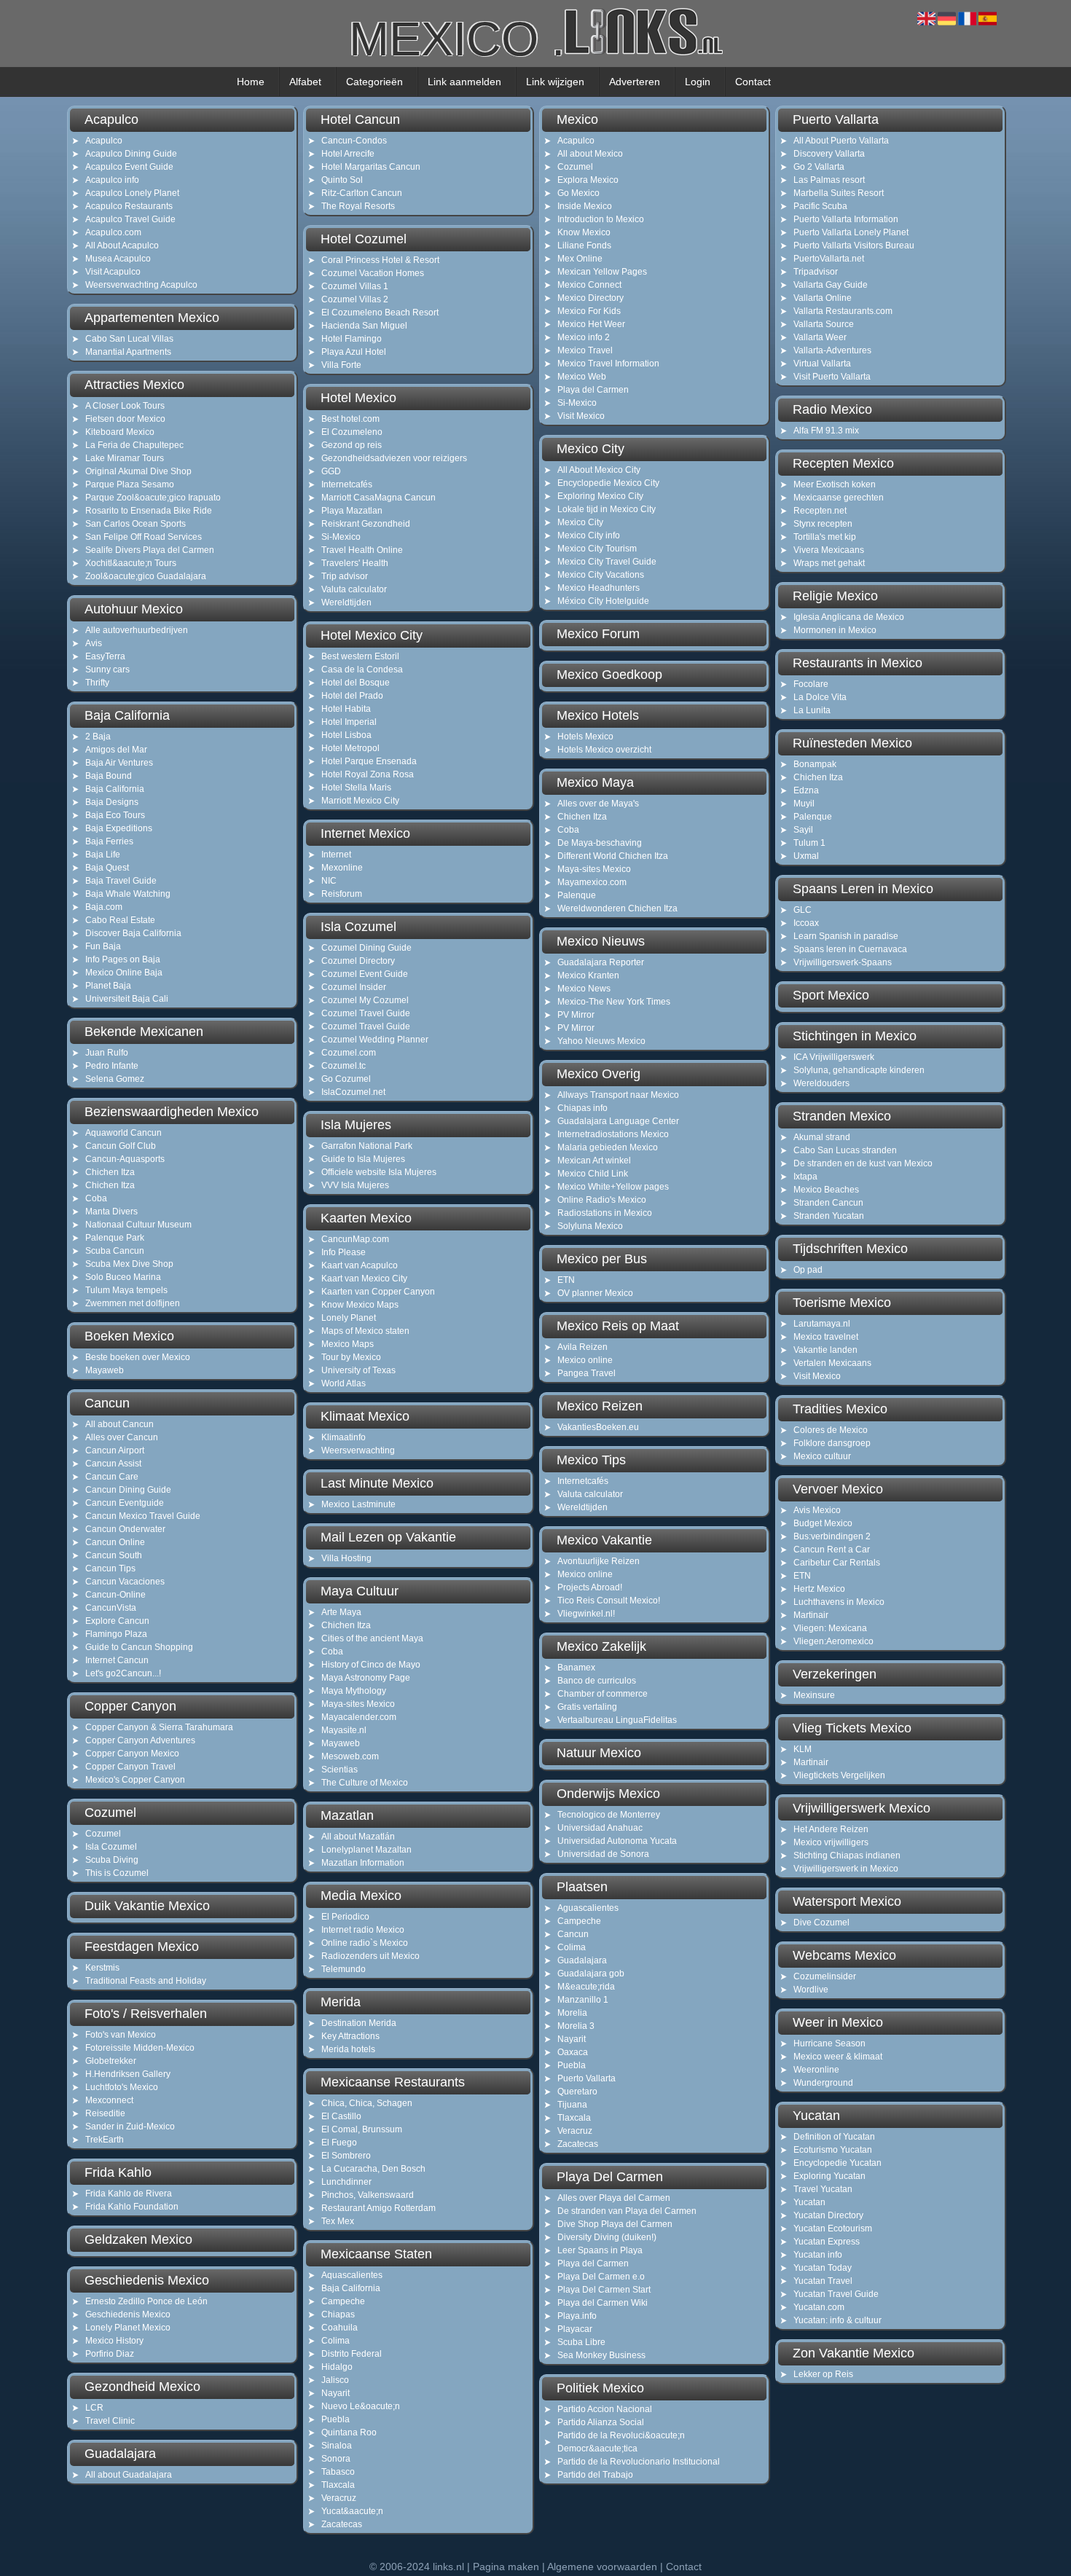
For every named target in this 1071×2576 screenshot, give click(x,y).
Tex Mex (338, 2221)
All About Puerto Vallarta (841, 141)
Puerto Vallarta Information (846, 219)
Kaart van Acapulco (360, 1265)
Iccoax (806, 923)
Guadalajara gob (591, 1974)
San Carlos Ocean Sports (136, 524)
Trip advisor (345, 576)
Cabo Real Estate (120, 920)
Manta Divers (111, 1212)
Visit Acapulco (113, 272)
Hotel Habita (346, 709)
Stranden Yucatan (829, 1216)
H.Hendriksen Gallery (128, 2074)
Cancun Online (115, 1542)
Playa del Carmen (593, 390)
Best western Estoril (360, 656)
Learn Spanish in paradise (846, 936)
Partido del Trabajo (595, 2475)
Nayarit (336, 2393)
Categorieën (374, 82)
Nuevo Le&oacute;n (361, 2406)
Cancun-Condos (354, 141)
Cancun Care (112, 1477)
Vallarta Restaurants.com (843, 311)
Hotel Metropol (350, 748)
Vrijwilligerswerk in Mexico (846, 1869)
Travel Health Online (362, 550)
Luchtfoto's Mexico (122, 2087)
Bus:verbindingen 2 (832, 1536)
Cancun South (114, 1555)
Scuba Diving (112, 1860)
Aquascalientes (352, 2275)
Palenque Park (115, 1238)
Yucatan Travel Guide (836, 2294)
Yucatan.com (819, 2307)
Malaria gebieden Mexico (608, 1147)
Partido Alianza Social (601, 2422)
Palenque (577, 895)
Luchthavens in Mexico (839, 1602)
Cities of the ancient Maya (372, 1638)
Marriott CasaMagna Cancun (378, 498)
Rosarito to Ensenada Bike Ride (149, 511)
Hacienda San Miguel (364, 326)
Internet (336, 855)
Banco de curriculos (597, 1681)
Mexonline (342, 868)
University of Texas (358, 1370)
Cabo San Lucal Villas (129, 339)
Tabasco (338, 2472)
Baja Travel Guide (121, 881)
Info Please (344, 1252)
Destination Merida (359, 2023)
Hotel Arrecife (348, 154)
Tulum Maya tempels (126, 1290)
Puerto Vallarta (586, 2078)
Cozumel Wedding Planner (375, 1040)
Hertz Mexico (819, 1589)
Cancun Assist (113, 1464)
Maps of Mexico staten (365, 1331)
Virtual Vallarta (822, 364)
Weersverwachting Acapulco (141, 285)
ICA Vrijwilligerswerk (834, 1057)
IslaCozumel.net (353, 1092)
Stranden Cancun (828, 1203)
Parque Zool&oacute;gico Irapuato (153, 498)
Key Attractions (350, 2036)
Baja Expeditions (119, 828)
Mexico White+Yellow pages (613, 1187)
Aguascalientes (588, 1908)
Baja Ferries (109, 841)
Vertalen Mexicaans (832, 1363)
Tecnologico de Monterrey (609, 1815)
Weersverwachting (358, 1450)
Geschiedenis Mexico (128, 2314)
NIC (329, 881)
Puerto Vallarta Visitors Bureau (854, 246)
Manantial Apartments (128, 352)
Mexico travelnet (826, 1337)
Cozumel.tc (344, 1066)
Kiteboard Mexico (120, 432)
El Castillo (341, 2116)
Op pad (808, 1270)
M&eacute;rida (586, 1987)
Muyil (804, 804)
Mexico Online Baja (124, 973)
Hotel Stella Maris (356, 788)
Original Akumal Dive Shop (138, 471)
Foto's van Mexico (121, 2035)
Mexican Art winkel (594, 1161)
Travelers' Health (355, 563)
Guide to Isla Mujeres (363, 1159)
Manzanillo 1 (583, 2000)
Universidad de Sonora (603, 1854)
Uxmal (806, 856)
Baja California (115, 789)
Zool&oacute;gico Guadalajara (146, 576)
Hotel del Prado (352, 696)
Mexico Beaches (826, 1190)
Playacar (575, 2329)
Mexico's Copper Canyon (135, 1780)
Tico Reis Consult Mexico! (609, 1601)
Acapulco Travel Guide (130, 219)
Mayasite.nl (344, 1730)
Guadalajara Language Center (618, 1121)
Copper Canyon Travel (130, 1767)
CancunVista (111, 1608)
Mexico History (114, 2341)
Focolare (811, 684)
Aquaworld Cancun (123, 1133)
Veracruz (339, 2498)
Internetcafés (347, 484)
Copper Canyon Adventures (140, 1740)
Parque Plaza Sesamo (130, 484)
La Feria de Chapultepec (134, 445)
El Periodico (345, 1917)
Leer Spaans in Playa (600, 2250)
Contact (753, 82)
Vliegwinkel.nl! (586, 1614)
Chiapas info (582, 1108)
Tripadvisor (816, 272)
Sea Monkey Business (601, 2355)
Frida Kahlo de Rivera (129, 2194)
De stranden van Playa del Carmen (627, 2211)
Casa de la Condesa (362, 669)
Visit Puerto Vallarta (832, 377)
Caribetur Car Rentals (837, 1563)
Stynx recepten (823, 524)
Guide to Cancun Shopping (139, 1647)
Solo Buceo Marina (123, 1277)
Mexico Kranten (588, 975)
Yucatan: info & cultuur (837, 2320)
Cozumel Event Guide (365, 974)
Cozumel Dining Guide (366, 948)
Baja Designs (112, 802)
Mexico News (584, 989)
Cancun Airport (115, 1450)
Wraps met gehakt (829, 563)
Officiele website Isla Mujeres (379, 1172)
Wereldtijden (346, 602)
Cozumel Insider (354, 987)
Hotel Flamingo (352, 339)
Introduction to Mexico (601, 219)
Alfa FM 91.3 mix (826, 431)
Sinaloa (337, 2446)
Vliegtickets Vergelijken (839, 1775)
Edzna (806, 790)
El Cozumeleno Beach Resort (380, 313)
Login (698, 82)
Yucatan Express (827, 2242)
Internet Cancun (117, 1660)
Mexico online (585, 1360)
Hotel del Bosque (356, 683)
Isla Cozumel (111, 1847)
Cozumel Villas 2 (355, 299)
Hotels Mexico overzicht (604, 750)
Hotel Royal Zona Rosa (368, 774)
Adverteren (635, 82)
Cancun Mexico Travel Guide (143, 1516)
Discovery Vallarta (829, 154)
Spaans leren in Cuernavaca (850, 949)
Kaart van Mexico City (364, 1279)
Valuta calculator (354, 589)
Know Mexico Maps (360, 1305)
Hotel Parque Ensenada (369, 761)
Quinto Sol (342, 180)
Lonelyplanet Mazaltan (366, 1850)
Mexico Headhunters (599, 588)
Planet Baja (108, 986)
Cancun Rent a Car (832, 1550)
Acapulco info (112, 180)
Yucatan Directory (828, 2215)
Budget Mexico (823, 1523)
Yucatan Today (823, 2268)
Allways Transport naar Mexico (618, 1095)
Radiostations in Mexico (605, 1213)
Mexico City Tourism (597, 549)
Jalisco (335, 2380)
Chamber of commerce (603, 1694)
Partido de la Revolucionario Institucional (639, 2462)
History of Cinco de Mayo (371, 1665)
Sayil (803, 830)
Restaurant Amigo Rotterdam (378, 2208)
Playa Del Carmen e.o (601, 2277)
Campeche (343, 2301)
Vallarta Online (823, 298)
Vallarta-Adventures (832, 350)
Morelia (572, 2013)
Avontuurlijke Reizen (599, 1561)
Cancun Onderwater (125, 1529)
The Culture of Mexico (365, 1783)
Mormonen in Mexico (835, 630)
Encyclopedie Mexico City (608, 483)
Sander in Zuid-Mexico (130, 2127)
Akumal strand (822, 1137)
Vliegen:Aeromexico (833, 1641)
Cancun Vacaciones (125, 1582)
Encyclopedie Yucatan (837, 2163)
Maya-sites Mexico (358, 1704)
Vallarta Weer (820, 337)
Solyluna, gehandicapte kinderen (859, 1070)
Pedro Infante (112, 1066)
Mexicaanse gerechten (839, 498)
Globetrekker (111, 2061)
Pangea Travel (586, 1373)
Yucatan (809, 2202)
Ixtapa (805, 1177)
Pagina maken (506, 2567)
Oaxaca (573, 2052)
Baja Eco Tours (115, 815)
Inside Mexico (585, 206)
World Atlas (344, 1383)
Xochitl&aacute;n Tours (131, 563)
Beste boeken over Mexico (138, 1357)
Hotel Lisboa (346, 735)
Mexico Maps (348, 1344)
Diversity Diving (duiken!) (607, 2237)
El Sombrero (346, 2156)
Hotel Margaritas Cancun (371, 167)
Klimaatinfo (344, 1437)
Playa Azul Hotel (354, 352)
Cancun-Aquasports (125, 1159)
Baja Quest (107, 868)
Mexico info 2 (584, 337)
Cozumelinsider (825, 1976)
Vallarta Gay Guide (831, 285)
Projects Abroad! (590, 1587)
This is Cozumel (117, 1873)
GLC (803, 910)
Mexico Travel (585, 350)
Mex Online (580, 259)
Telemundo (344, 1969)
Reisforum (342, 894)
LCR (94, 2408)
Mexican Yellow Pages (602, 272)
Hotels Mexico (585, 737)
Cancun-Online (115, 1595)
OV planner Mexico (595, 1293)
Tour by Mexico (351, 1357)
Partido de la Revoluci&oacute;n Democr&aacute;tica (621, 2442)
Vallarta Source (824, 324)
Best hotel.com (350, 419)
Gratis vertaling (587, 1707)
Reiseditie (105, 2113)
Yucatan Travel (823, 2281)
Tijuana (572, 2105)
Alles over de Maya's (598, 804)
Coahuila (340, 2328)
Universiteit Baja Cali (127, 999)
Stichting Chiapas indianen (847, 1856)
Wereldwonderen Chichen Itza (617, 908)
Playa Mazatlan (352, 511)
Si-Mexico (341, 537)
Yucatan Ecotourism (833, 2229)
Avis (94, 643)
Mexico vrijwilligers (831, 1842)
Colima (336, 2341)
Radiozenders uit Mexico (370, 1956)
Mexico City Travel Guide (607, 562)
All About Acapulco (122, 246)
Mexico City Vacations (601, 575)
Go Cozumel (346, 1079)
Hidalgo (337, 2367)
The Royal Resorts (358, 206)
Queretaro (577, 2092)
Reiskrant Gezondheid (366, 524)
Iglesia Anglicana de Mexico (849, 617)
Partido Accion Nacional (605, 2409)
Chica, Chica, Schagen (367, 2103)
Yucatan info (818, 2255)
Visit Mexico (581, 416)
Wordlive (811, 1990)
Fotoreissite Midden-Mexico (140, 2048)
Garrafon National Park (367, 1146)
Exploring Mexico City (600, 496)
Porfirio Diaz (110, 2354)
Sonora (336, 2459)
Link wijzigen (555, 82)
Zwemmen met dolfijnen (133, 1303)
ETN (566, 1280)
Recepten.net (820, 511)
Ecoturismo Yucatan (833, 2150)
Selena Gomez (115, 1079)
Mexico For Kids (589, 311)
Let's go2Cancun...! (123, 1673)
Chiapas (338, 2314)
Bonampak (815, 764)
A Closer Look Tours (125, 406)
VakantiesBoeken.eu (598, 1427)
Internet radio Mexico (363, 1930)
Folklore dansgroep (832, 1443)
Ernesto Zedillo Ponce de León (146, 2301)
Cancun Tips (110, 1568)
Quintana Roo (349, 2432)
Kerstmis (102, 1968)
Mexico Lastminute (358, 1504)
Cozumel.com (349, 1053)
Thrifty (97, 683)
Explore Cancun (117, 1621)
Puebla (336, 2419)
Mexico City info (589, 535)
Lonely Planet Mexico (128, 2328)
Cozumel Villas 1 (355, 286)
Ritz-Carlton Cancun (362, 193)
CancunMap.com (355, 1239)
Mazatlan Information (363, 1863)
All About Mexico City (599, 470)
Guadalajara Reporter (601, 962)
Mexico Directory (591, 298)
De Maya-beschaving (600, 843)
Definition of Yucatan (834, 2137)
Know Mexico (584, 232)
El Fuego (339, 2143)
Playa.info (577, 2316)
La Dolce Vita (820, 697)
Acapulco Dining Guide (131, 154)
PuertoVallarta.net (829, 259)
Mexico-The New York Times (614, 1002)
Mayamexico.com (592, 882)
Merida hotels (348, 2049)
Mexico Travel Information (608, 364)
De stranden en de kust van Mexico (863, 1163)
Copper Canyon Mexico (132, 1754)
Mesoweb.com (350, 1756)
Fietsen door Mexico (125, 419)
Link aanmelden (464, 82)
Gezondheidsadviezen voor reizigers (394, 458)
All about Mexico (590, 154)
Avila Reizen (582, 1347)
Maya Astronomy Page (366, 1678)
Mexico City (580, 522)
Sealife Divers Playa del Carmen (150, 550)
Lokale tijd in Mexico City (607, 509)
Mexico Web (582, 377)
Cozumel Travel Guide (366, 1013)
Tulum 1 (809, 843)
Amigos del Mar (116, 750)
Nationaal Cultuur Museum (138, 1225)
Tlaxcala (338, 2485)
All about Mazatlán (358, 1837)
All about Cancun (119, 1424)
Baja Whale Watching (128, 894)
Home (251, 82)
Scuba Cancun (115, 1251)
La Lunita (812, 710)
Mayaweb (105, 1370)
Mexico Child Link (593, 1174)
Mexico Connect (589, 285)
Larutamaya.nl (822, 1324)
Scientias (340, 1770)
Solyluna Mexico (590, 1226)
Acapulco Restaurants (129, 206)
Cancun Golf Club (121, 1146)
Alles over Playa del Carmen (614, 2198)
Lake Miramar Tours (125, 458)
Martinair (811, 1615)
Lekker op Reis (823, 2374)
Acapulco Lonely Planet (132, 193)
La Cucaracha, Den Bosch (373, 2169)
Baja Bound (109, 776)
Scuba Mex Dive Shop (129, 1264)
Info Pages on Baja (123, 959)
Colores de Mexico (831, 1430)
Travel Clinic (110, 2421)
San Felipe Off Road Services (144, 537)
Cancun (573, 1934)
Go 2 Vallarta (819, 167)
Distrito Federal (352, 2354)
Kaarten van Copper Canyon (378, 1292)
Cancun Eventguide (125, 1503)
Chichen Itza (110, 1172)
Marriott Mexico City (360, 801)
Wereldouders (821, 1083)
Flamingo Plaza (116, 1634)
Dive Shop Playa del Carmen (615, 2224)
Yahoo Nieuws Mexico (601, 1041)
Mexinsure (814, 1695)
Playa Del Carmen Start (604, 2290)
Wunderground (823, 2083)
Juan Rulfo (107, 1053)
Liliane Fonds (584, 246)
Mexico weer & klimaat (838, 2057)
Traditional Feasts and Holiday (146, 1981)
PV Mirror (576, 1015)
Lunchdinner (346, 2182)
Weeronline (816, 2070)
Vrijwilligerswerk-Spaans (843, 962)
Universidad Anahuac (600, 1828)
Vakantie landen (825, 1350)
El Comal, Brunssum (362, 2129)
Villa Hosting (346, 1558)
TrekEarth (105, 2140)
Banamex (576, 1668)
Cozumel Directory (358, 961)
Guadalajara (582, 1960)
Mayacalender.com (359, 1717)
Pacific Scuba (820, 206)
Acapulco (104, 141)
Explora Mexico (588, 180)
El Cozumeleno (352, 432)
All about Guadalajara (129, 2475)
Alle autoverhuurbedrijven (137, 630)
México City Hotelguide (603, 601)
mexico (457, 34)
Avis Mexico (817, 1510)
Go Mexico (578, 193)
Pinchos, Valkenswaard (368, 2195)
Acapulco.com (113, 232)
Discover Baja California (133, 933)
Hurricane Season (829, 2043)
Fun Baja (103, 946)
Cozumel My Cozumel (365, 1000)
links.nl (448, 2567)
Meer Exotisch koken (835, 484)
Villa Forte (341, 365)
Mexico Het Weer (591, 324)
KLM (803, 1749)
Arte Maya (341, 1612)
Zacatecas (342, 2524)
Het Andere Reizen (831, 1829)
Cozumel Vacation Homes (373, 273)
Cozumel (103, 1834)
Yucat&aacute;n (352, 2511)
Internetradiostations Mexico (613, 1134)
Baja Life (103, 855)
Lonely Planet (349, 1318)
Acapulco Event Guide (129, 167)
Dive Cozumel (821, 1923)
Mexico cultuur (822, 1456)
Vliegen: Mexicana (830, 1628)
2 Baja (98, 737)
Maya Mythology (354, 1691)
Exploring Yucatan (829, 2176)
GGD (331, 471)
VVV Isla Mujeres (355, 1185)
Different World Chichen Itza (613, 856)
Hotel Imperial (349, 722)
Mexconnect (109, 2100)
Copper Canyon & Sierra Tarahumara (159, 1727)
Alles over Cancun (122, 1437)
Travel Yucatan (823, 2189)
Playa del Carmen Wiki (603, 2303)
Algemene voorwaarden (602, 2567)
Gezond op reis (352, 445)
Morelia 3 (576, 2026)
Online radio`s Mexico (365, 1943)
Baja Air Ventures (119, 763)
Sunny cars (107, 669)
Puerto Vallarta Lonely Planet (851, 232)
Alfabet (305, 82)
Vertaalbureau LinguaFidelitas (617, 1720)
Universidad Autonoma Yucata (617, 1841)
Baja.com (104, 907)
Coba (96, 1198)
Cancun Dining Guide (128, 1490)
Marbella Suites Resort (839, 193)
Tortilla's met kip (825, 537)
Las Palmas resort (829, 180)
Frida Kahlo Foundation (132, 2207)
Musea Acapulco (118, 259)
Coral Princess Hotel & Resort (380, 260)
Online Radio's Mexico (602, 1200)
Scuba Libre (581, 2342)
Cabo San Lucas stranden (845, 1150)
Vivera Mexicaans (829, 550)
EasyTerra (105, 656)
